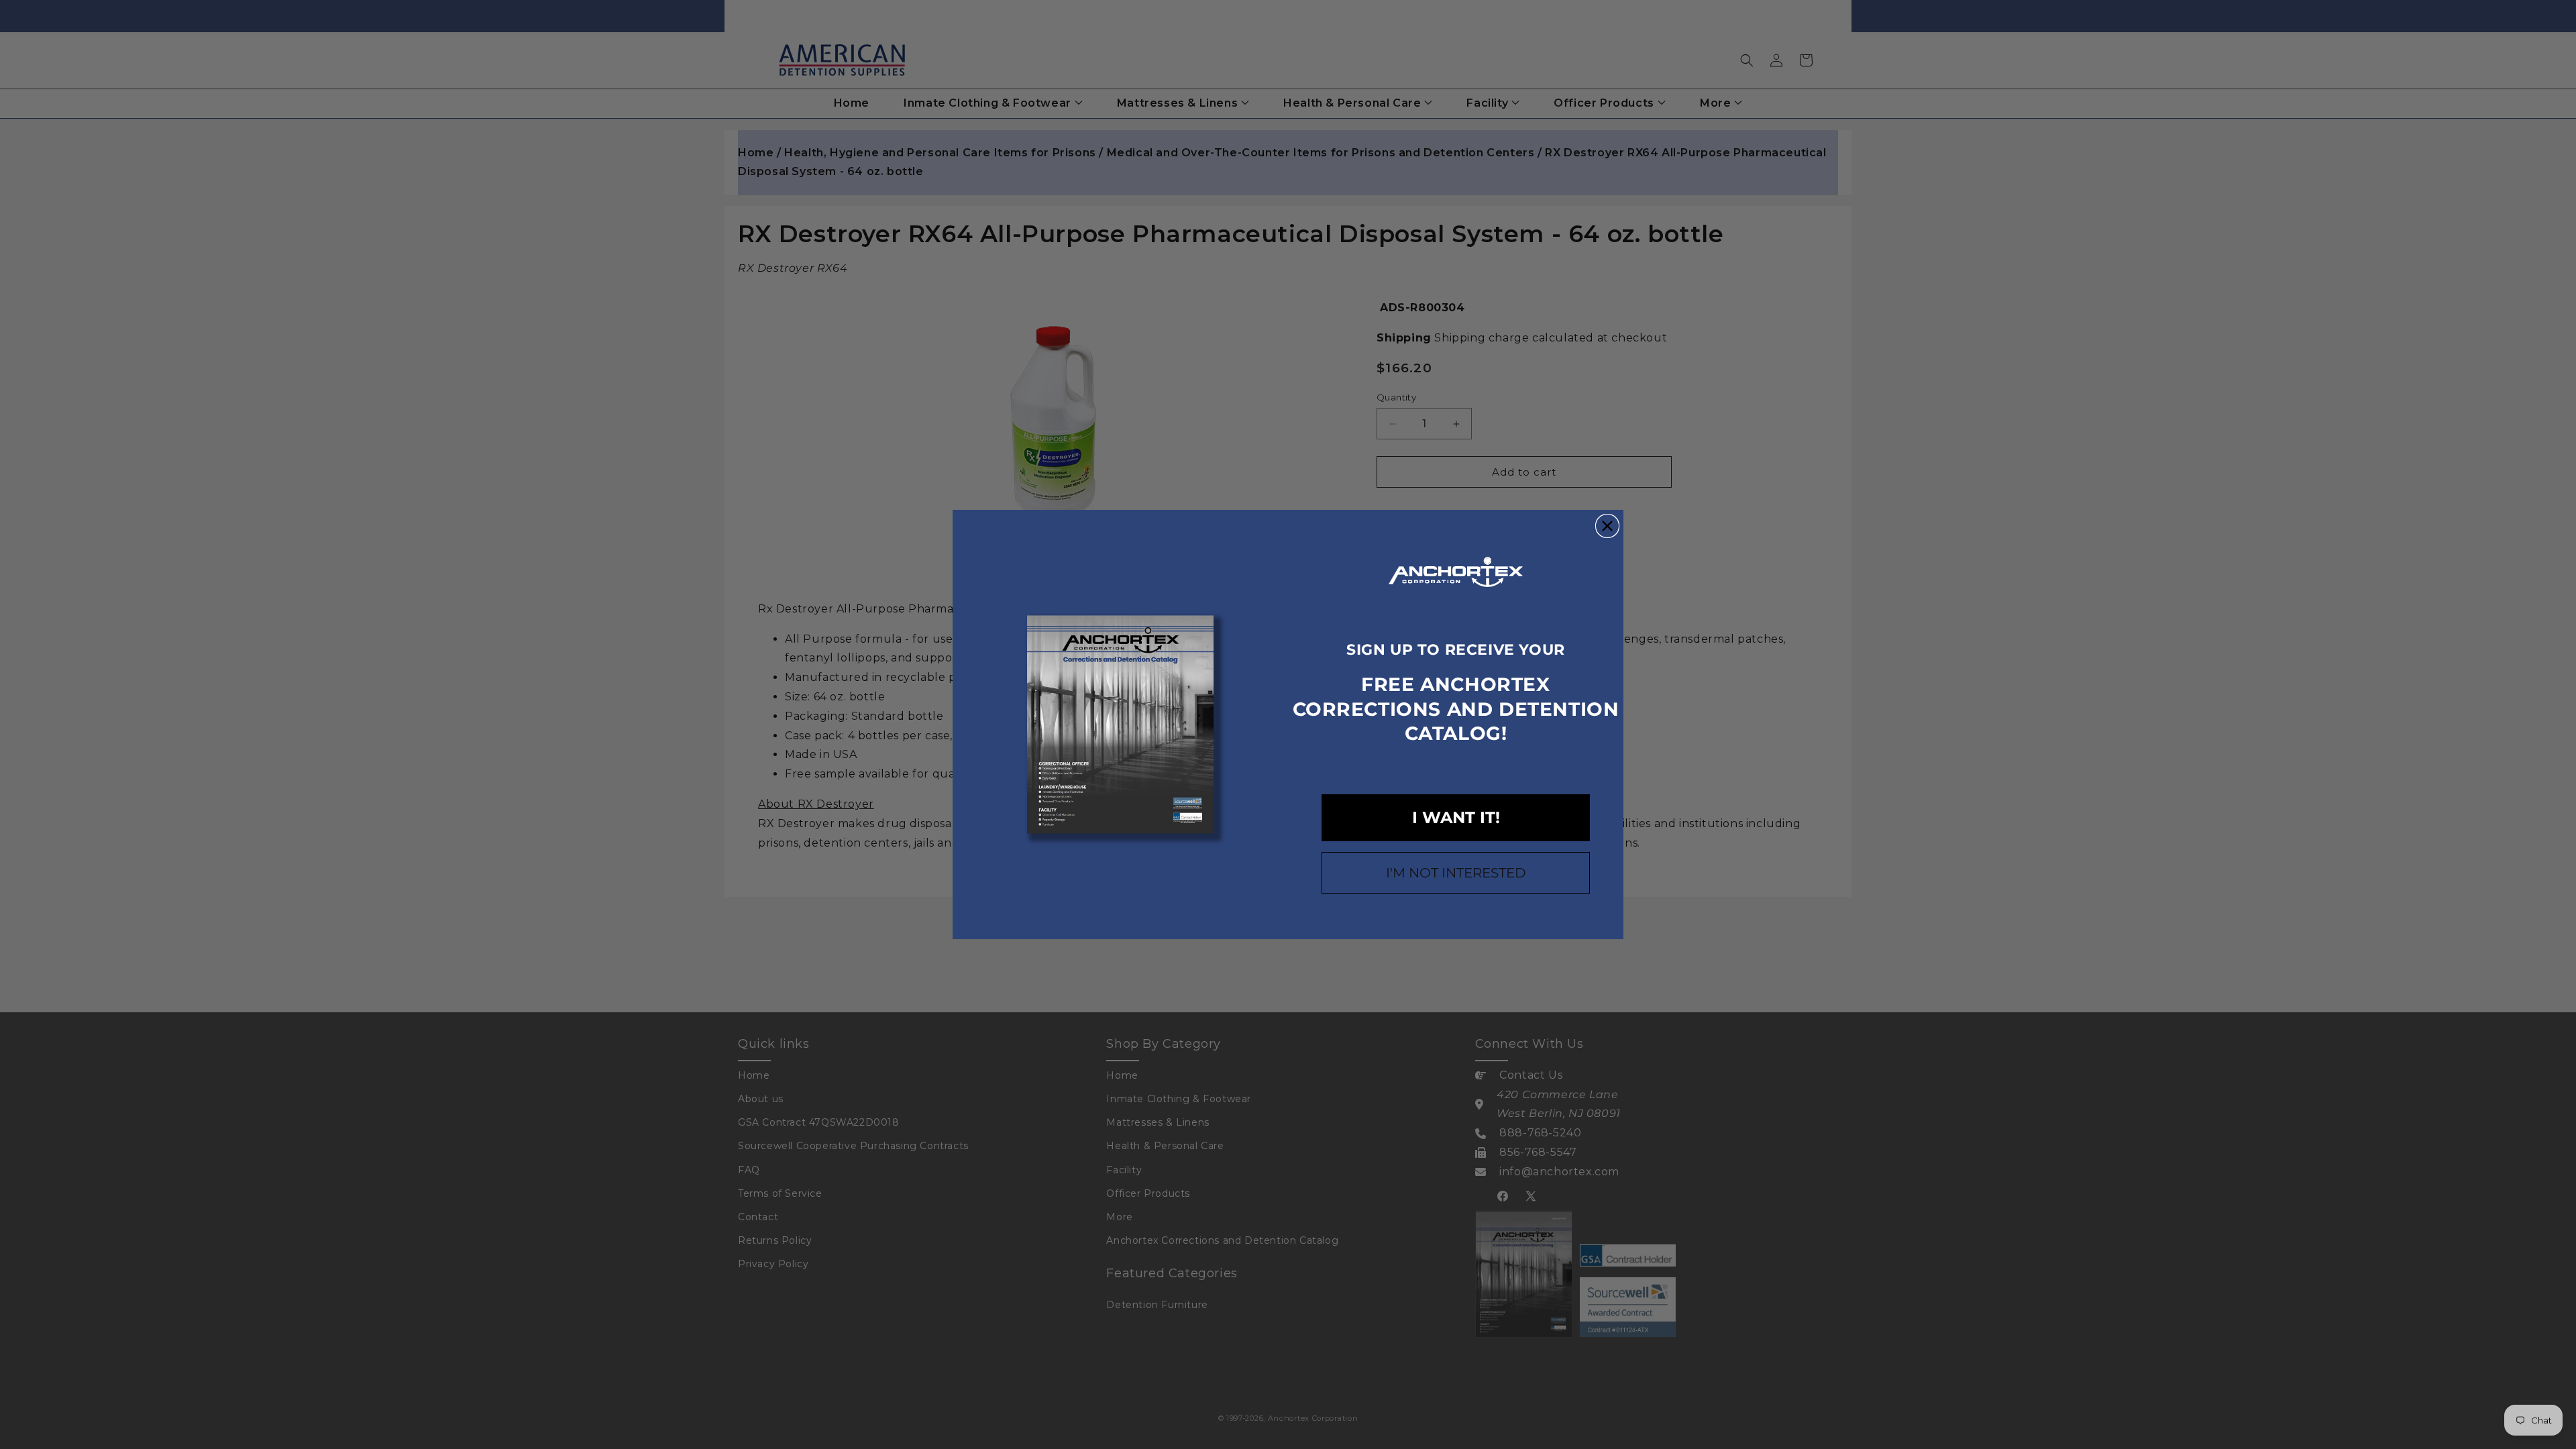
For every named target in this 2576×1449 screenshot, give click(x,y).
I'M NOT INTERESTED (1456, 873)
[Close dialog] (1607, 526)
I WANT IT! (1456, 817)
